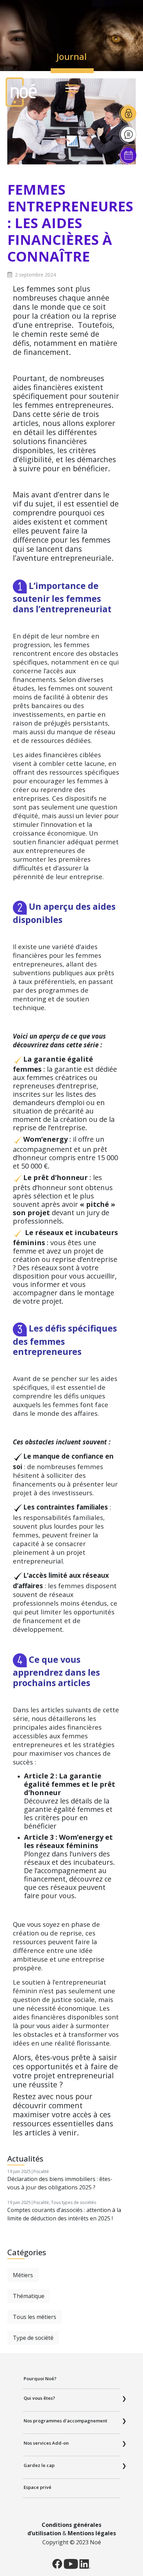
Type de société (33, 2338)
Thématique (29, 2296)
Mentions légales (92, 2533)
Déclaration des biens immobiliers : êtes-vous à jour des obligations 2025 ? (60, 2183)
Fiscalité (41, 2171)
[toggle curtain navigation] (71, 89)
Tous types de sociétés (74, 2202)
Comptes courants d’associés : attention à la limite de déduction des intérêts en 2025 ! (64, 2214)
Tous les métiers (35, 2317)
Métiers (23, 2275)
